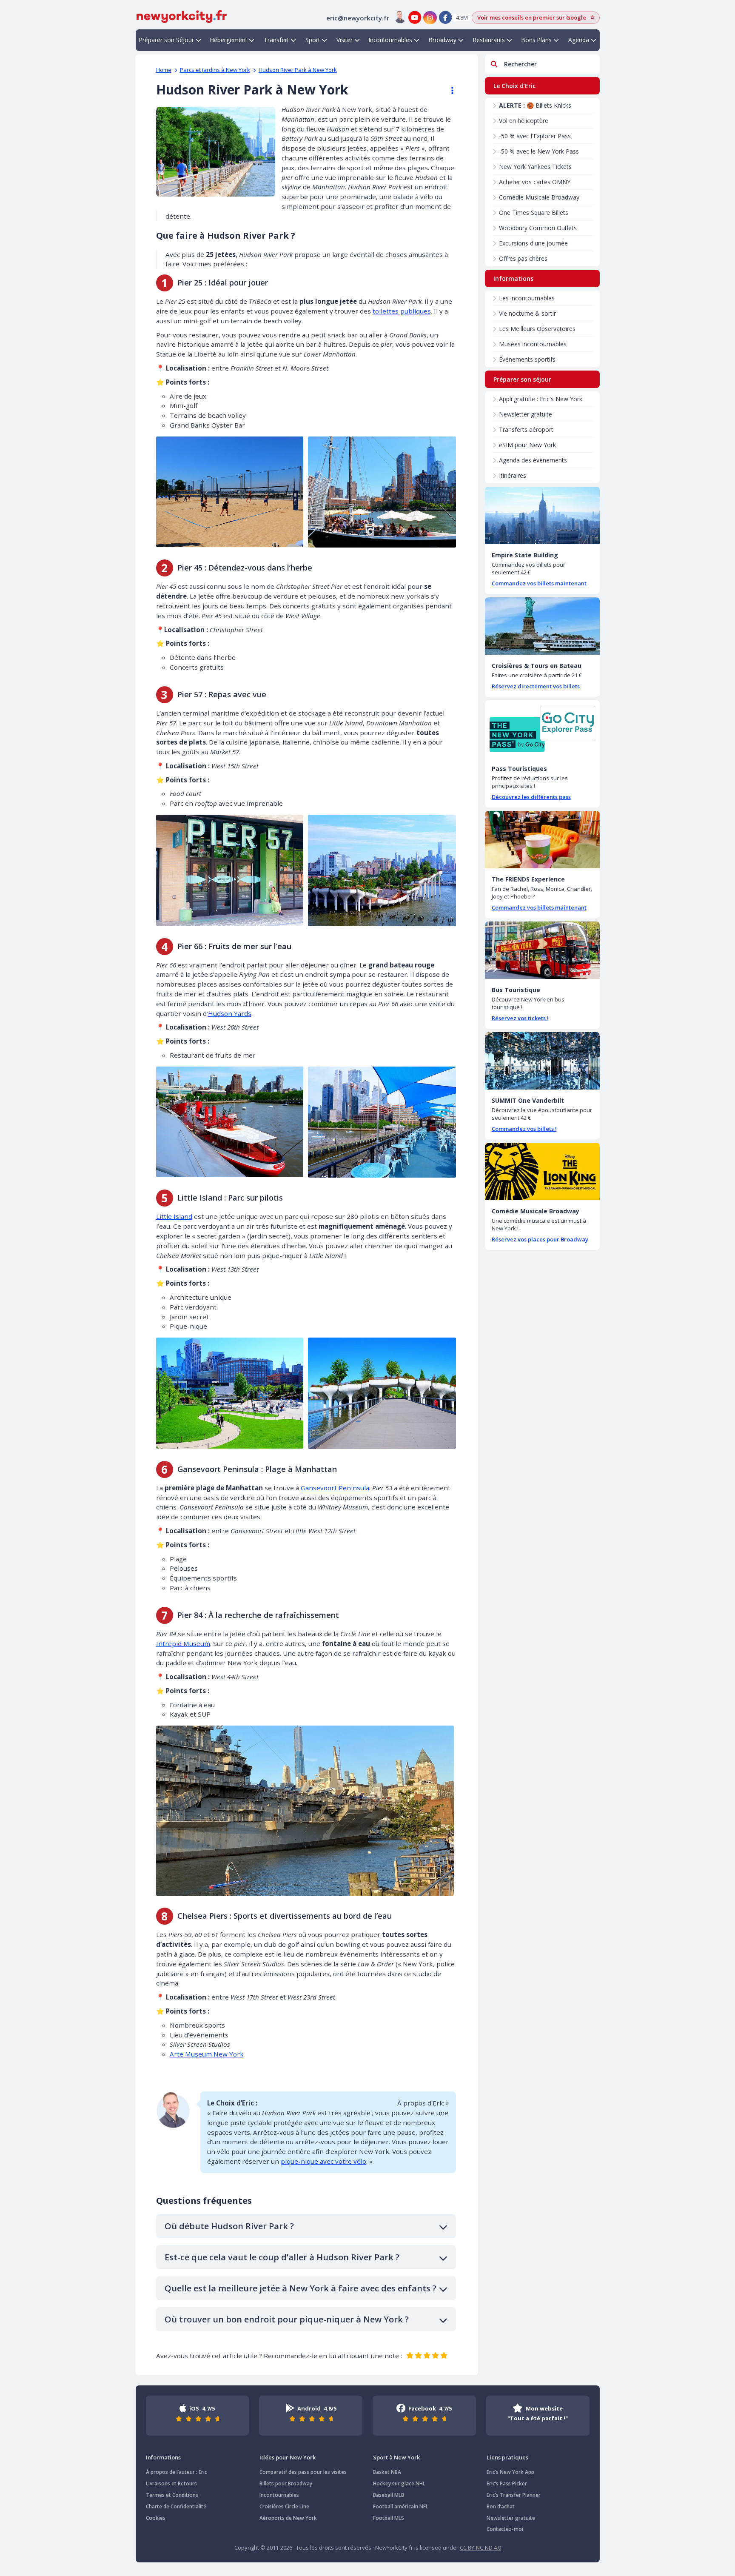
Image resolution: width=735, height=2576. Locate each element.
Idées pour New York (288, 2457)
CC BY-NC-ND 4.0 (480, 2547)
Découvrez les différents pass (531, 797)
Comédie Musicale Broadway (539, 197)
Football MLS (389, 2518)
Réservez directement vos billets (536, 686)
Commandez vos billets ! (524, 1129)
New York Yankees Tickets (535, 167)
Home (164, 70)
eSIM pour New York (527, 445)
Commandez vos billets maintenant (539, 583)
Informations (163, 2457)
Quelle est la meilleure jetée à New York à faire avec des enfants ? (301, 2288)
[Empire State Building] (542, 515)
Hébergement (229, 40)
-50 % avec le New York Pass (539, 151)
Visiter (345, 40)
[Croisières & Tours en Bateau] (542, 626)
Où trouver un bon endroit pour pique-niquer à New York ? (287, 2319)
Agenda (579, 40)
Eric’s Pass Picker (507, 2483)
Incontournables (390, 40)
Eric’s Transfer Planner (514, 2495)
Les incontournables (527, 298)
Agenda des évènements (533, 460)
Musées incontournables (533, 344)
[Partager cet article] (448, 91)
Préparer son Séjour (167, 40)
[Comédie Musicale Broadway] (542, 1171)
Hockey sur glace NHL (399, 2483)
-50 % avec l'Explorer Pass (535, 136)
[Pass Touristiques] (542, 729)
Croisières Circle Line (284, 2506)
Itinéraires (513, 475)
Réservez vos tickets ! (520, 1018)
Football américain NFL (401, 2506)
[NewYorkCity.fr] (182, 16)
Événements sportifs (527, 359)
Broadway (443, 40)
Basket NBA (387, 2472)
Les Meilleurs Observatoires (537, 329)
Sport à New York (396, 2457)
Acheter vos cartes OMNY (535, 182)
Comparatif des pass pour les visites (303, 2472)
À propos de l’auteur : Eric (177, 2472)
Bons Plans (537, 40)
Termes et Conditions (172, 2495)
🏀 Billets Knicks (535, 105)
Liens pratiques (507, 2457)
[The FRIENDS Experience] (542, 840)
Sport (313, 40)
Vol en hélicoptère (524, 121)
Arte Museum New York (207, 2054)
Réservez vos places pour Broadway (540, 1239)
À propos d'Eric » (423, 2103)
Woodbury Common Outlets (538, 228)
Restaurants (489, 40)
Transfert (276, 40)
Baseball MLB (389, 2495)
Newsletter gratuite (526, 414)
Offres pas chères (523, 258)
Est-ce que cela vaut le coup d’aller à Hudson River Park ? (282, 2257)
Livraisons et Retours (171, 2483)
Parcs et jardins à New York (215, 70)
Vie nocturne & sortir (527, 313)
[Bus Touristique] (542, 950)
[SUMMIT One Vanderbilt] (542, 1061)
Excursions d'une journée (533, 243)
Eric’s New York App (510, 2472)
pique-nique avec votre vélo (323, 2161)
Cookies (156, 2518)
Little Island (174, 1216)
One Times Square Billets (534, 213)
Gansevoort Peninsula (335, 1488)
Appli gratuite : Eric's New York (541, 399)
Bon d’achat (501, 2506)
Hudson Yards (230, 1013)
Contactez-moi (505, 2529)
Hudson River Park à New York (298, 70)
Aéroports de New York (288, 2518)
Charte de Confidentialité (176, 2506)
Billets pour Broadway (286, 2483)
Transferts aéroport (526, 429)
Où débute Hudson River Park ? (229, 2226)
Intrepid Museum (183, 1643)
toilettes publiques (402, 311)
